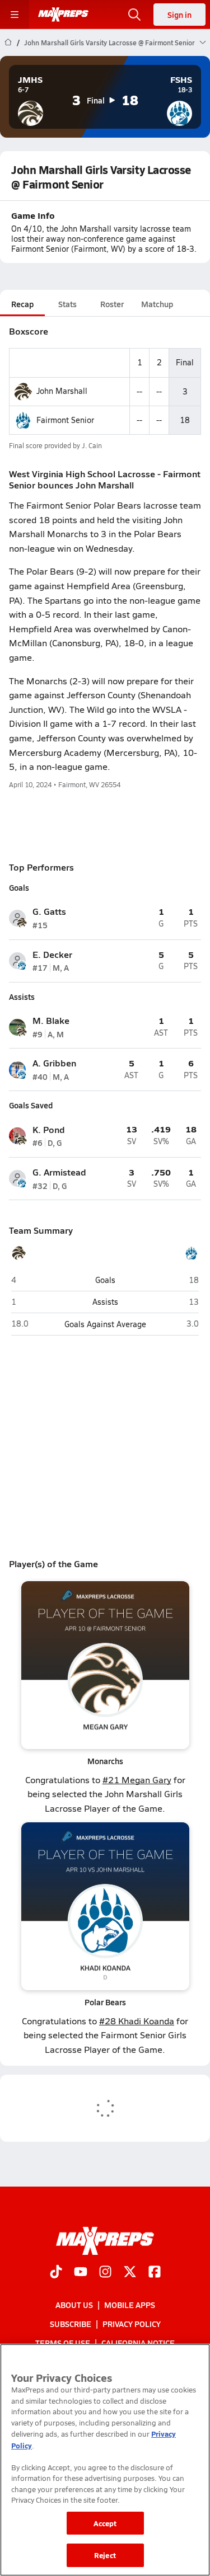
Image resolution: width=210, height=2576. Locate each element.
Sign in (179, 15)
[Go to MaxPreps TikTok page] (56, 2272)
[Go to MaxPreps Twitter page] (130, 2272)
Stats (67, 304)
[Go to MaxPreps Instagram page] (105, 2272)
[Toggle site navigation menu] (15, 15)
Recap (22, 304)
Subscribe (71, 2324)
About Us (74, 2304)
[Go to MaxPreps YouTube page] (81, 2272)
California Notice (138, 2343)
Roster (112, 304)
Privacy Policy (132, 2324)
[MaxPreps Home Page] (8, 43)
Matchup (157, 304)
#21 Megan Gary (137, 1780)
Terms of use (63, 2343)
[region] (105, 2460)
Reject (105, 2555)
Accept (105, 2523)
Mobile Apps (130, 2304)
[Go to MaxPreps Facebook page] (155, 2272)
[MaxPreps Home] (63, 15)
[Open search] (134, 15)
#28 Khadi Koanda (137, 2021)
